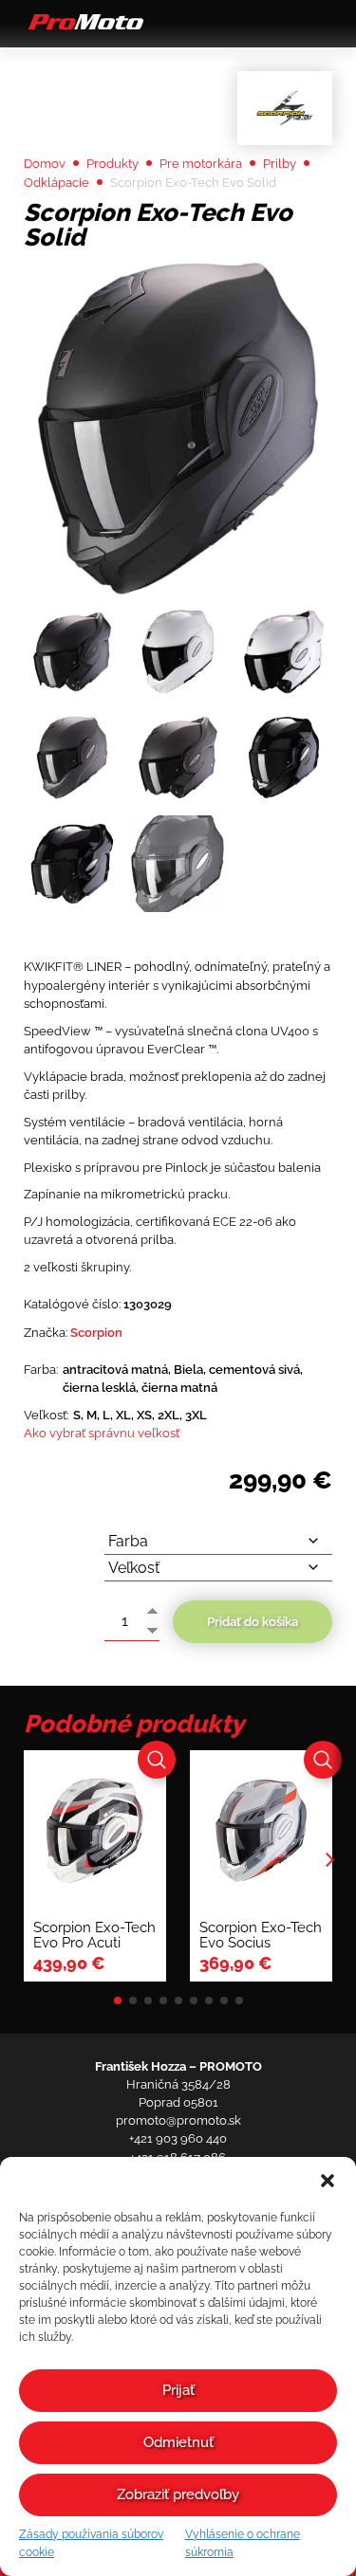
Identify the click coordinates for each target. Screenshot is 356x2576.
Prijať (178, 2390)
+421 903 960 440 (178, 2138)
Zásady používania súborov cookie (91, 2543)
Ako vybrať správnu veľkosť (102, 1433)
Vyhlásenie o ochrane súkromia (243, 2543)
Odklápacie (56, 183)
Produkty (112, 164)
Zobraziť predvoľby (178, 2494)
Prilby (280, 164)
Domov (45, 164)
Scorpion (96, 1333)
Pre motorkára (201, 164)
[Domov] (84, 28)
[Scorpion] (285, 108)
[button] (328, 2181)
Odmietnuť (178, 2442)
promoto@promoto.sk (178, 2120)
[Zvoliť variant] (157, 1760)
